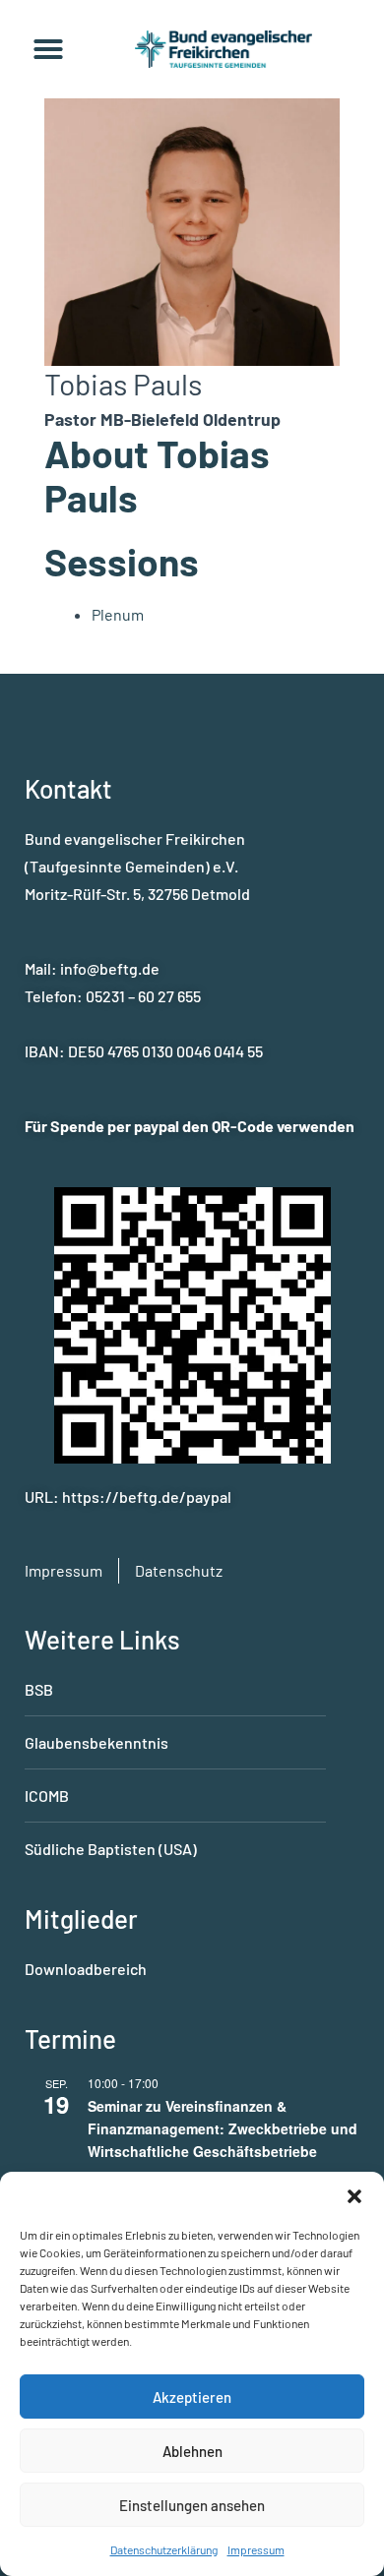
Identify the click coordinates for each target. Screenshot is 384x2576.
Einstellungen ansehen (192, 2505)
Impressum (256, 2549)
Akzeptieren (192, 2397)
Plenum (118, 614)
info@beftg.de (110, 968)
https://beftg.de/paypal (147, 1497)
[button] (354, 2196)
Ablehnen (192, 2451)
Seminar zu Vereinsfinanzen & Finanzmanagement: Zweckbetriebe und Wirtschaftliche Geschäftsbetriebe (223, 2128)
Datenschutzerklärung (164, 2549)
